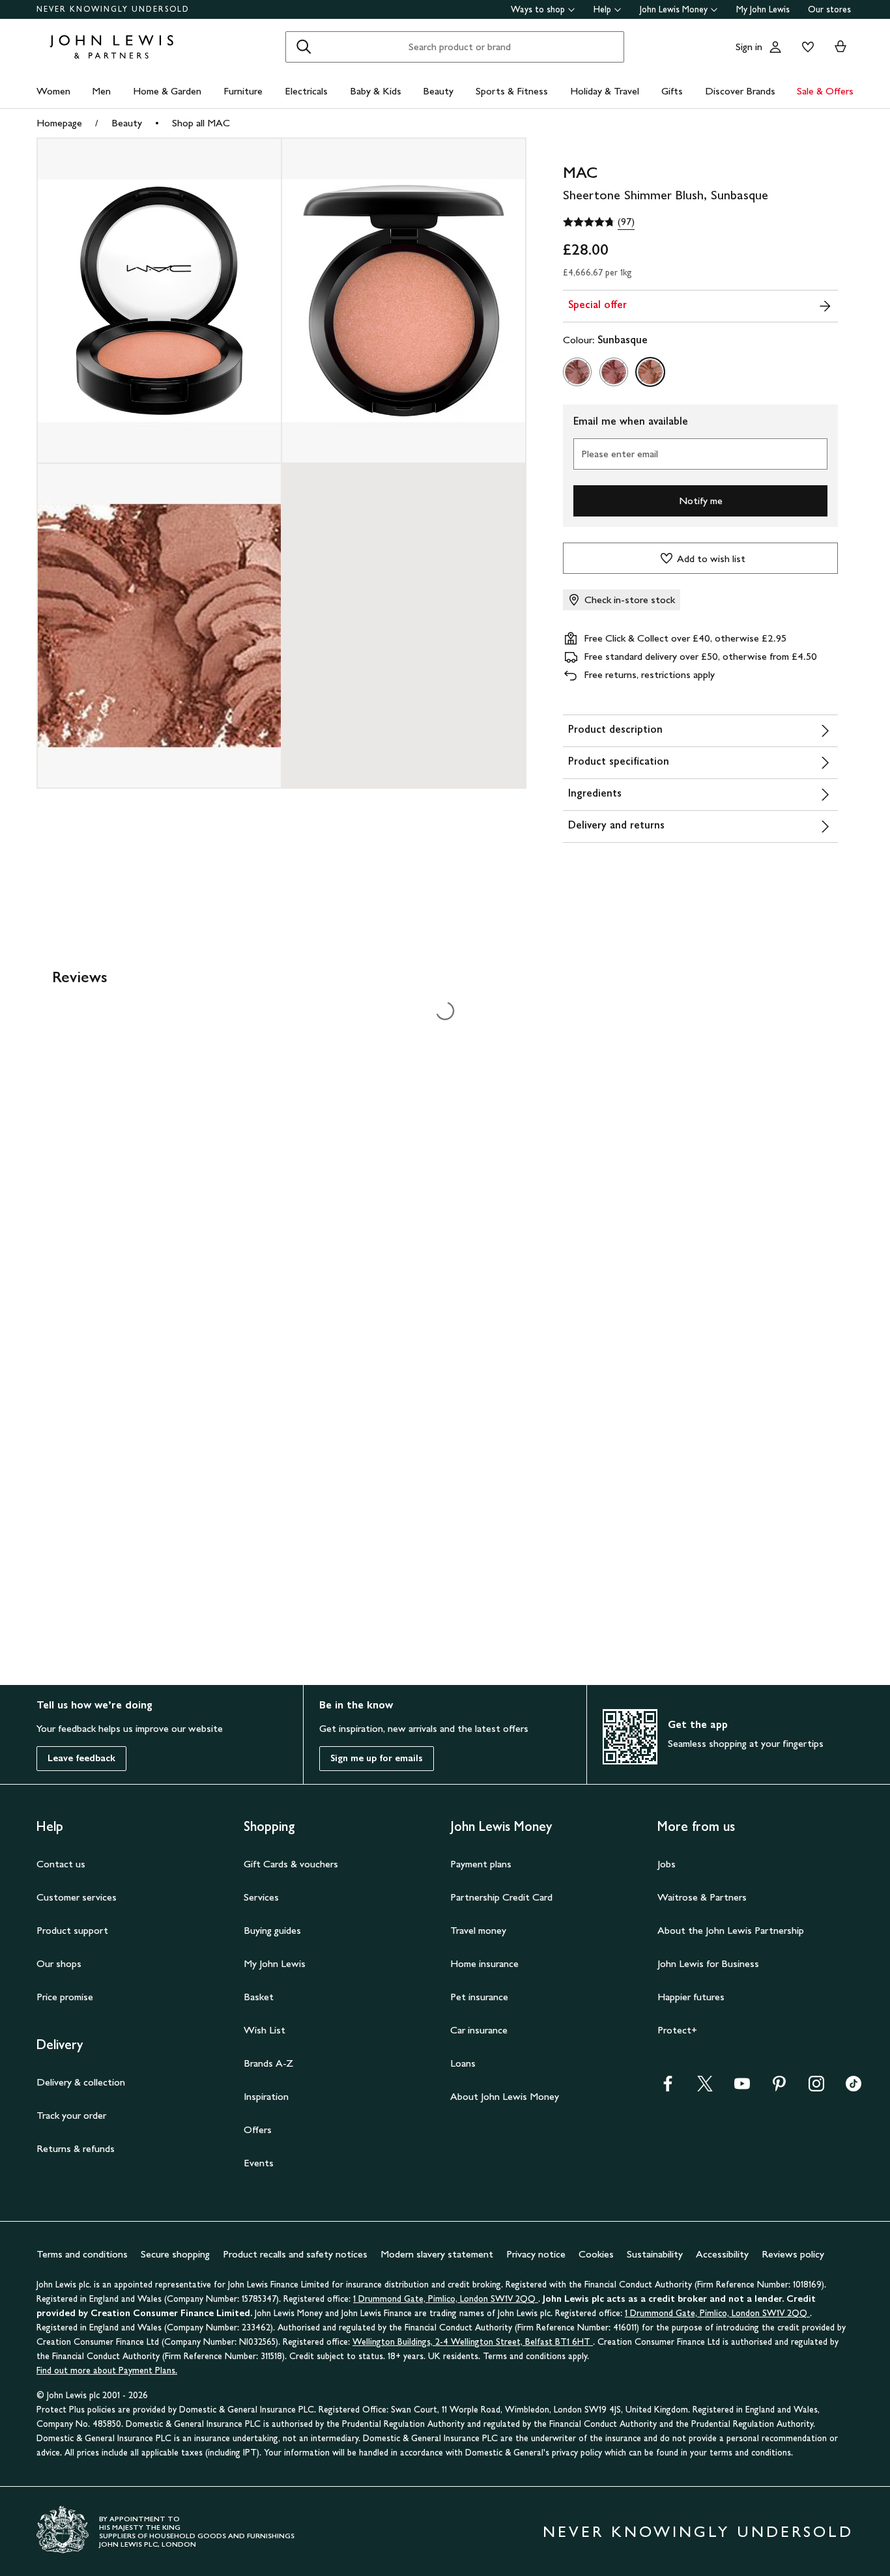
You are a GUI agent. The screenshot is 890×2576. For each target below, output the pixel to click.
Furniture (243, 91)
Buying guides (272, 1930)
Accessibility (722, 2254)
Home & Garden (167, 91)
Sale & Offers (825, 91)
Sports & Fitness (512, 91)
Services (261, 1897)
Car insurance (479, 2030)
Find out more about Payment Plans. (107, 2371)
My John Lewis (763, 9)
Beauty (438, 91)
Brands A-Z (268, 2063)
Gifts (672, 91)
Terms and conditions (82, 2254)
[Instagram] (816, 2088)
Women (53, 91)
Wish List (265, 2030)
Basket (259, 1997)
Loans (463, 2063)
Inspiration (266, 2096)
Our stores (829, 9)
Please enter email (620, 454)
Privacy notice (536, 2254)
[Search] (304, 47)
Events (259, 2163)
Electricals (306, 91)
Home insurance (484, 1963)
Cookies (596, 2254)
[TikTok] (854, 2088)
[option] (577, 372)
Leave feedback (81, 1758)
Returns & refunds (76, 2148)
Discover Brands (740, 91)
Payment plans (481, 1864)
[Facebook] (668, 2088)
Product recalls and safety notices (295, 2254)
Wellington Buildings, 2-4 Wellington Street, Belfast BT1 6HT (473, 2342)
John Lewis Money (674, 9)
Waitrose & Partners (702, 1897)
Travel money (478, 1930)
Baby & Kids (376, 91)
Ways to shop (538, 9)
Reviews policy (793, 2254)
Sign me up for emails (377, 1758)
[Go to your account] (775, 47)
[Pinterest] (779, 2088)
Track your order (71, 2115)
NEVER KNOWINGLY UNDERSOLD (113, 9)
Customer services (77, 1897)
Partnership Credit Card (501, 1897)
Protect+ (677, 2030)
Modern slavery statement (437, 2254)
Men (101, 91)
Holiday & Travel (605, 91)
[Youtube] (742, 2088)
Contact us (61, 1864)
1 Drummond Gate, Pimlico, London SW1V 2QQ (446, 2299)
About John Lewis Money (505, 2096)
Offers (258, 2130)
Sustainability (655, 2254)
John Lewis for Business (708, 1963)
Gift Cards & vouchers (291, 1864)
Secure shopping (175, 2254)
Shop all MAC (201, 123)
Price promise (65, 1997)
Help (602, 9)
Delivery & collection (81, 2082)
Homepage (59, 123)
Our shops (59, 1963)
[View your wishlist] (805, 47)
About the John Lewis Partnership (731, 1930)
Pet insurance (479, 1997)
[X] (705, 2088)
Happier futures (691, 1997)
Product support (72, 1930)
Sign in (749, 47)
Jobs (667, 1864)
